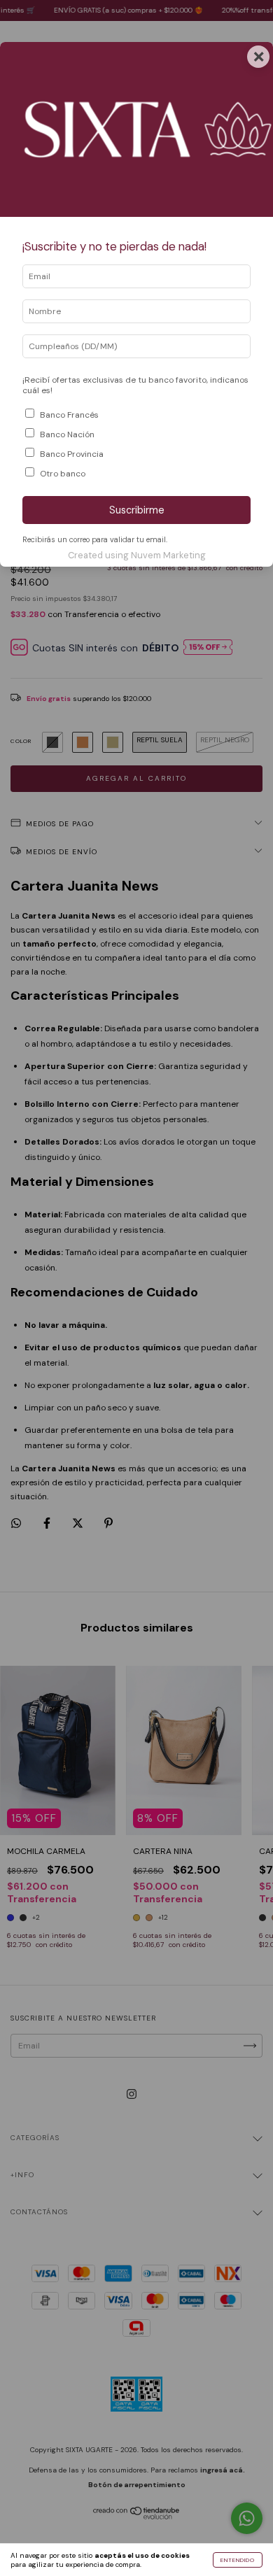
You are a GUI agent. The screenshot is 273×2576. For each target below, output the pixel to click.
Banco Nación (67, 434)
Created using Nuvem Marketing (137, 555)
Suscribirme (137, 510)
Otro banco (63, 474)
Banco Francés (69, 415)
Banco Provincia (72, 454)
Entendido (238, 2560)
